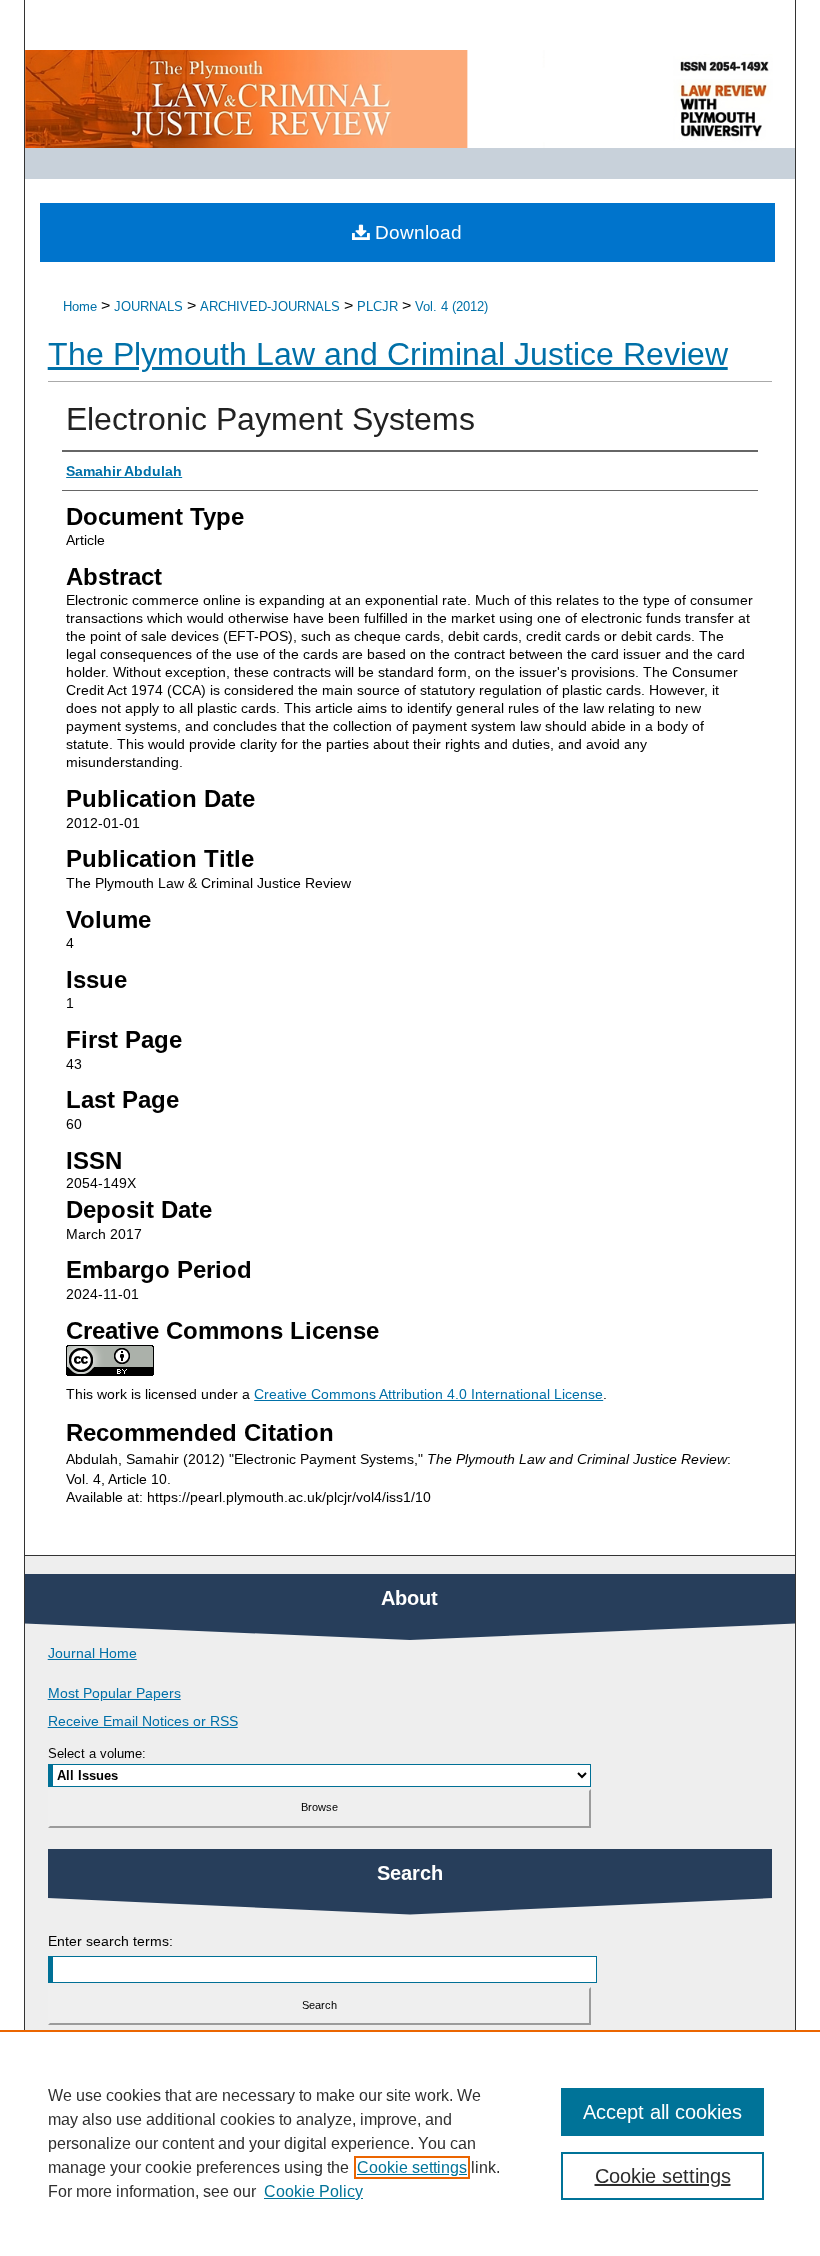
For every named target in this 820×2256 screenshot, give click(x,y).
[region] (410, 2143)
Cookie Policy (313, 2191)
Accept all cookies (662, 2112)
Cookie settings (412, 2167)
